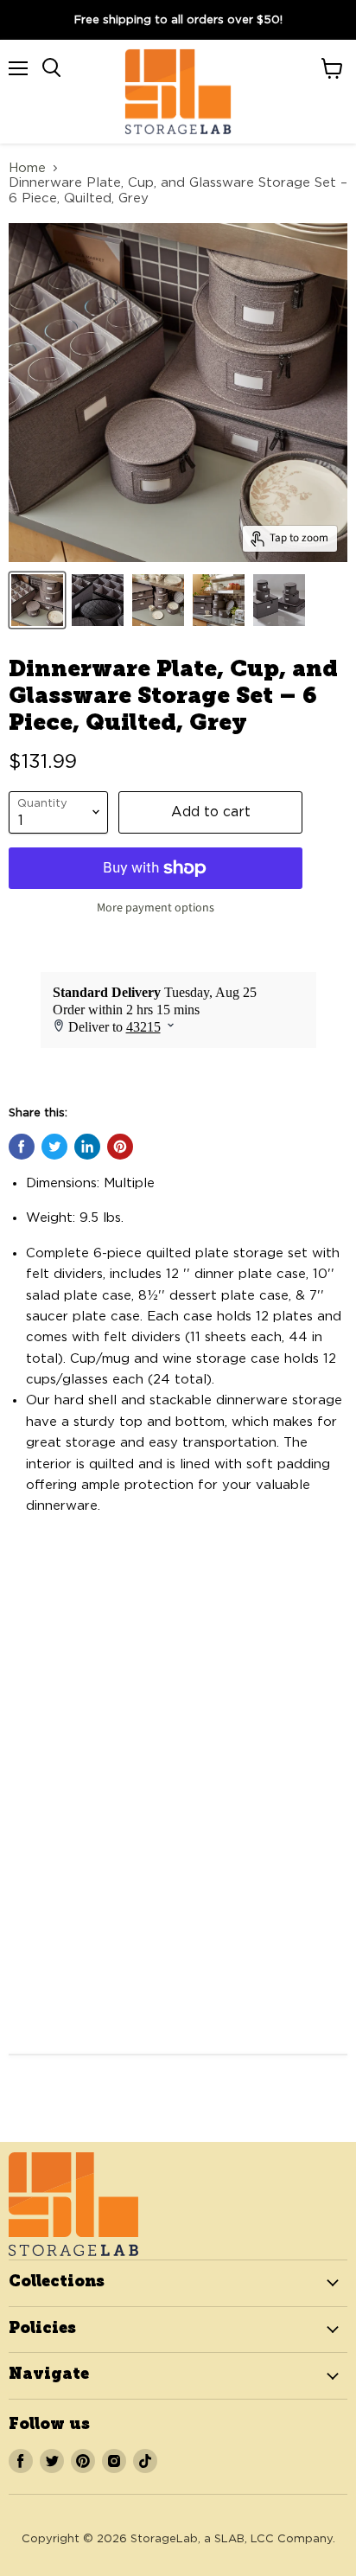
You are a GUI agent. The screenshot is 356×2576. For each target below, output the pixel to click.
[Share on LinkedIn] (87, 1147)
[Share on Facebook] (22, 1147)
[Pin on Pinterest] (120, 1147)
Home (27, 168)
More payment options (156, 908)
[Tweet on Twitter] (54, 1147)
